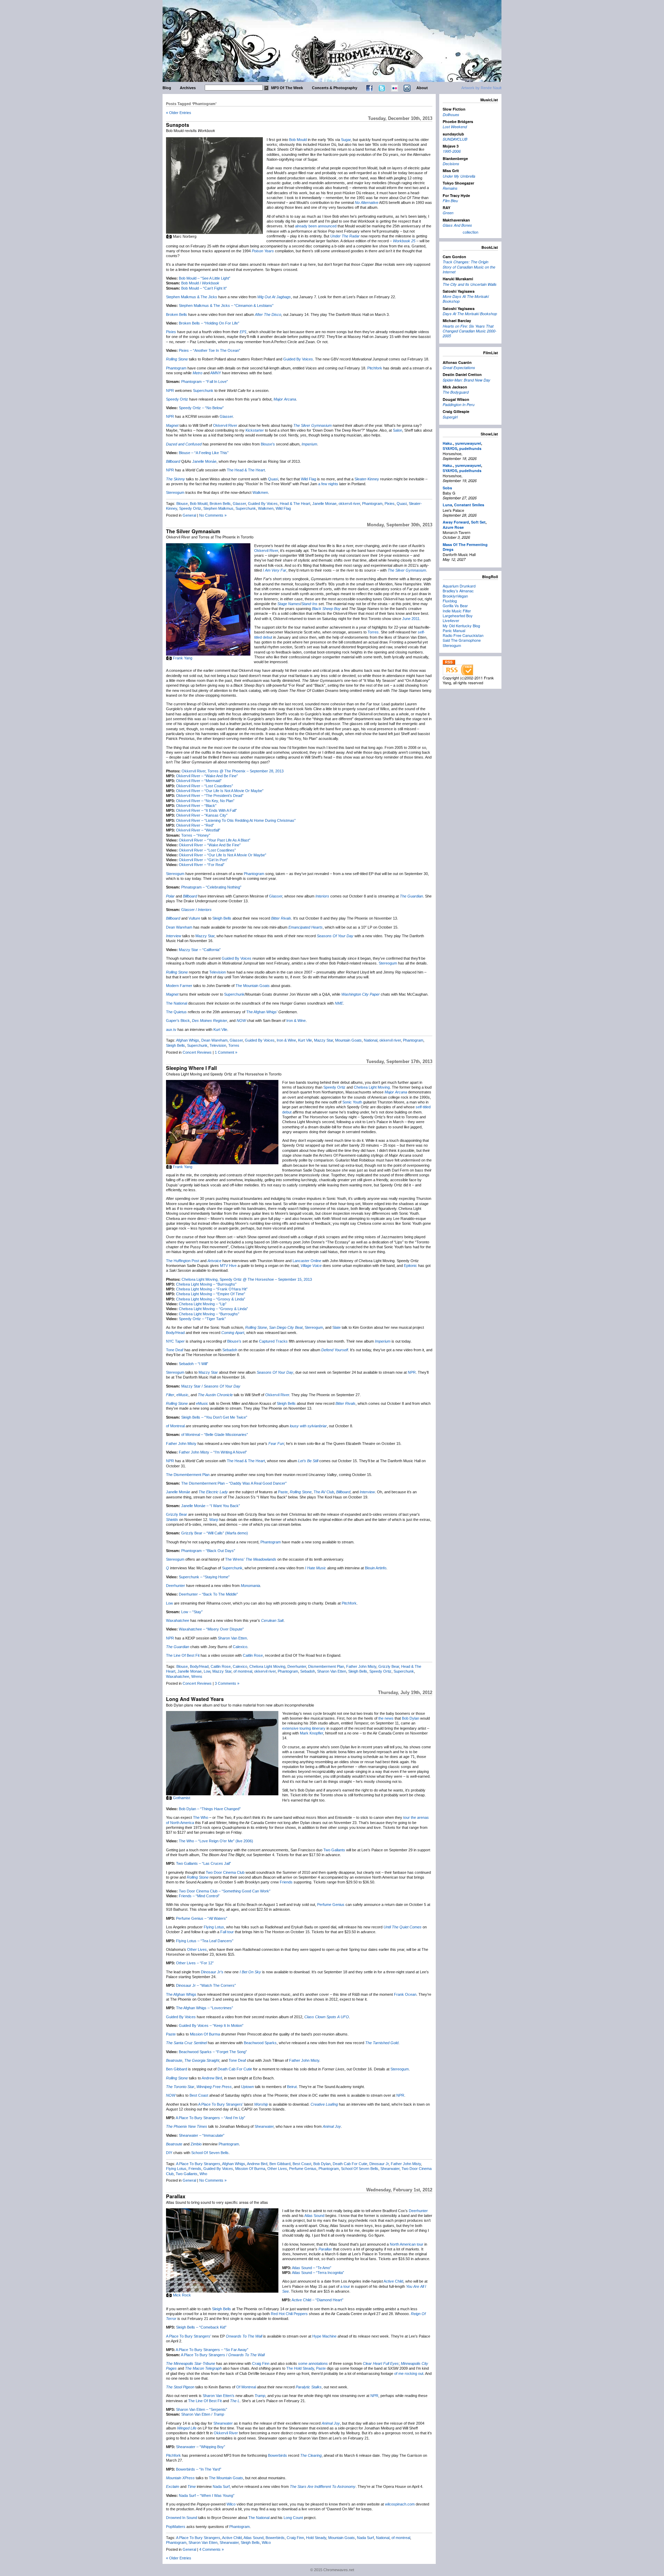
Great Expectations (459, 368)
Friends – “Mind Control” (199, 1896)
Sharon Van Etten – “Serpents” (202, 2409)
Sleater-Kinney (367, 479)
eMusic (182, 1395)
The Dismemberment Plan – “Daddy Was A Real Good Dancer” (234, 1483)
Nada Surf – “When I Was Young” (207, 2495)
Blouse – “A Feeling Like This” (204, 453)
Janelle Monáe (204, 461)
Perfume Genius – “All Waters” (202, 1918)
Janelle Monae (324, 504)
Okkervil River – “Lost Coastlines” (205, 786)
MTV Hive (228, 1266)
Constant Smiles (469, 505)
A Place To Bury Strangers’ (221, 2104)
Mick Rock (182, 2295)
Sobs (447, 488)
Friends (286, 1882)
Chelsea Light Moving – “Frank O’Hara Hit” (212, 1289)
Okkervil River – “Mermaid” (199, 781)
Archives (188, 88)
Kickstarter (255, 430)
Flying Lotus (214, 1927)
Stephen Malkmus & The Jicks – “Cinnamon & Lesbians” (226, 305)
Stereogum (175, 492)
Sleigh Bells (222, 918)
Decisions (451, 164)
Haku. (448, 443)
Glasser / (196, 910)
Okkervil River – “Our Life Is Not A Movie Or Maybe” (220, 791)
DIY (169, 2153)
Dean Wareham (179, 927)
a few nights (328, 484)
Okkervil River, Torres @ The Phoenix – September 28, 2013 (233, 771)
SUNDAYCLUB (455, 139)
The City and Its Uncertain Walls (470, 284)
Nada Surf (221, 2486)
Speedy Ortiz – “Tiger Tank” (202, 1319)
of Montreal (175, 1426)
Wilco (231, 2504)
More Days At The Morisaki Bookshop (466, 299)
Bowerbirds (278, 2455)
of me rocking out (409, 2373)
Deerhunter (176, 1586)
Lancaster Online (307, 1261)
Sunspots (178, 125)
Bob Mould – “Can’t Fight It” (204, 288)
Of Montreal (246, 2387)
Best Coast (199, 2095)
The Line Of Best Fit (183, 1655)
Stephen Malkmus (218, 508)
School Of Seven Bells (210, 2153)
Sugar (346, 140)
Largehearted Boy (458, 615)
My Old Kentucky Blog (461, 626)
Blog (167, 88)
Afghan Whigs (188, 1040)
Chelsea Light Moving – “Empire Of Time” (211, 1294)
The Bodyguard (456, 392)
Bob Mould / (200, 283)
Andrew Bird (212, 2078)
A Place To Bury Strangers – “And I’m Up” (210, 2118)
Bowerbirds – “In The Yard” (199, 2469)
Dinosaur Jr (379, 2164)
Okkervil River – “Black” (196, 806)
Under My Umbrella (459, 176)
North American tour (407, 2244)
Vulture (194, 918)
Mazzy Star (205, 936)
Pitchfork (375, 368)
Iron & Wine (296, 1021)
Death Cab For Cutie (235, 2069)
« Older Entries (179, 113)
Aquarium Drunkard (459, 586)
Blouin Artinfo (376, 1568)
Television (218, 972)
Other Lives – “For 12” (195, 1963)
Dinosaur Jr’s (212, 1972)
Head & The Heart (295, 504)
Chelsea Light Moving (372, 1087)
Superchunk (203, 391)
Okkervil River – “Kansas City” (202, 815)
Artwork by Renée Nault (481, 88)
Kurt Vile (220, 1030)
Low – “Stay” (192, 1612)
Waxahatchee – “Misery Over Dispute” (211, 1629)
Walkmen (260, 492)
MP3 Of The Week (287, 88)
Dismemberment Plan (326, 1666)
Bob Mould (298, 140)
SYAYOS (450, 448)
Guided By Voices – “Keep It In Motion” (211, 2025)
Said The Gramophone (462, 640)
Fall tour (227, 1932)
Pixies (171, 332)
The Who (201, 1817)
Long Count (293, 2518)
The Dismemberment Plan (188, 1475)
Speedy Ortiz (177, 399)
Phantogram (176, 368)
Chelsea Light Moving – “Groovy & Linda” (211, 1299)
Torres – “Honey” (196, 835)
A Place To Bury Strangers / (223, 2355)
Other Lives (197, 1949)
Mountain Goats (348, 1040)
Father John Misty (181, 1444)
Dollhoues (451, 115)
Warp (214, 1520)
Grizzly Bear (177, 1514)
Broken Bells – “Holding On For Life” (209, 323)
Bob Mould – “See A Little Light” (205, 278)
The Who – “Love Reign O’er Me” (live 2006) (216, 1841)
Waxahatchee (178, 1620)
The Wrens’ (235, 1559)
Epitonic (411, 1266)
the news (386, 1718)
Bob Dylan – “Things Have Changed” (210, 1809)
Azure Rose (453, 527)
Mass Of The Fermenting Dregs (465, 547)
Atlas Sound (314, 2216)
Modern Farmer (179, 986)
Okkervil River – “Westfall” (198, 830)
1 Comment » (226, 1052)
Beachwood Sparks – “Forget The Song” (213, 2052)
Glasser (226, 416)
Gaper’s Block (178, 1021)
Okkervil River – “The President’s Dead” (210, 796)
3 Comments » (227, 1683)
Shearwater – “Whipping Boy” (201, 2447)
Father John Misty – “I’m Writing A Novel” (213, 1452)
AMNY (216, 373)
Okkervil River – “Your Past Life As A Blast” (215, 840)
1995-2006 (452, 151)
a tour (345, 2286)
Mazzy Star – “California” (200, 950)
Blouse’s (268, 444)
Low (169, 1603)
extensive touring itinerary (304, 1728)
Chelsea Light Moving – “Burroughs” (206, 1284)
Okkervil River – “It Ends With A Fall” (206, 810)
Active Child (393, 2281)
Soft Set (478, 522)
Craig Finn (261, 2363)
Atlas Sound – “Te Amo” (312, 2268)
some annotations (313, 2363)
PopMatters (176, 2527)
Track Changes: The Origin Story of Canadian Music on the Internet (469, 267)
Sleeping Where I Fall (191, 1068)
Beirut (292, 2087)
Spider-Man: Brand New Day (467, 380)
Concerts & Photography (335, 88)
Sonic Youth (352, 1102)
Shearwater (264, 2126)
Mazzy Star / (211, 1386)
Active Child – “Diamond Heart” (317, 2300)
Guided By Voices (298, 359)
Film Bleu (450, 201)
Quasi (273, 479)
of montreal (243, 1671)
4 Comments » (211, 2549)
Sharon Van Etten (232, 1638)
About (422, 88)
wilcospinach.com (400, 2504)
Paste (283, 1492)
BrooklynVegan (455, 596)
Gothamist (182, 1798)
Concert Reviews (197, 1052)
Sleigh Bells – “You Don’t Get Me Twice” (214, 1417)
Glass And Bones (457, 225)
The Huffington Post (183, 1261)
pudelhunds (470, 448)
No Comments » (213, 515)
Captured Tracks (273, 1341)
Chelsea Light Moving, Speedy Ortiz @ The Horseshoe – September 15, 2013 (247, 1279)
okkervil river (349, 504)
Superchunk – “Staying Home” (204, 1577)
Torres (373, 632)
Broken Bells (177, 314)
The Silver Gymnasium (193, 531)
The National (177, 1003)
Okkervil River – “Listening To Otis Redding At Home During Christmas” (236, 820)
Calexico (240, 1647)
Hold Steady (316, 2538)
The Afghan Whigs (181, 1994)
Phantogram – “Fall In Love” (205, 382)
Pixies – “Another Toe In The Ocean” (210, 350)
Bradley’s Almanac (458, 591)
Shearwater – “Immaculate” (202, 2135)
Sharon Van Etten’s (219, 2396)
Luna (447, 505)
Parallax (176, 2196)
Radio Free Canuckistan (463, 635)
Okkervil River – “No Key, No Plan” (205, 801)
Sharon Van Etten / (203, 2414)
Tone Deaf (175, 1350)
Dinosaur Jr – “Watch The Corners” (206, 1985)
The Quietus (176, 1012)
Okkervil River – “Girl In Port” (203, 860)
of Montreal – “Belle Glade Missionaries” (215, 1435)
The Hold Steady (300, 2368)
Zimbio (196, 2144)
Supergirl (450, 417)
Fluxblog (450, 601)
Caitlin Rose (253, 1655)
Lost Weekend (455, 127)
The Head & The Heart (246, 470)
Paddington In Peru (459, 405)
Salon (398, 430)
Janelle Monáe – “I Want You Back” (211, 1506)
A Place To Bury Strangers (198, 2164)
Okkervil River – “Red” (195, 825)
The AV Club (324, 1492)
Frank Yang (183, 658)
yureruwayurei (468, 443)
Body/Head (175, 1333)
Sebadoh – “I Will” (193, 1364)
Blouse (182, 504)
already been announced (316, 226)
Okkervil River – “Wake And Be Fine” (207, 776)
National (371, 1040)
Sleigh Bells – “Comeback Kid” (201, 2327)
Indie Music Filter (457, 611)
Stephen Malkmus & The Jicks (192, 297)
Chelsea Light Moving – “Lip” (203, 1304)
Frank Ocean (405, 1994)
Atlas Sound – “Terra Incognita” (318, 2273)
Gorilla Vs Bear (455, 605)
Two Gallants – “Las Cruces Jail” (204, 1863)
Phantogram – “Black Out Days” (208, 1551)
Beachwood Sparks (260, 2043)
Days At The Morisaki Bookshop (470, 314)
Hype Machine (324, 2336)
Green (448, 213)
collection (471, 232)
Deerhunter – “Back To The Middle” (208, 1594)
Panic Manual (454, 630)
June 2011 (411, 619)
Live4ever (451, 620)
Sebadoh (230, 1350)
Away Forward (456, 522)
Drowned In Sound (182, 2518)
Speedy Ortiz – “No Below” (201, 408)
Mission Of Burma (205, 2034)
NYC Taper (175, 1341)
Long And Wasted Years (195, 1699)
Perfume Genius (331, 1905)
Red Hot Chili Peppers (289, 2314)
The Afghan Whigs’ (262, 1012)
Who (203, 2174)
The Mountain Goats (253, 986)
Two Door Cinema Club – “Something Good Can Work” (225, 1891)
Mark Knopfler (311, 1733)
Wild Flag (308, 479)
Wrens (197, 1676)
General (189, 515)
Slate (336, 1327)
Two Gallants (334, 1850)
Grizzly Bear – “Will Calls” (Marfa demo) (215, 1533)
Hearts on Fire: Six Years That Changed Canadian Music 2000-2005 (470, 331)
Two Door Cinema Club (225, 1872)
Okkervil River (225, 425)
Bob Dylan (411, 1718)
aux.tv (171, 1030)
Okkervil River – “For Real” (202, 865)
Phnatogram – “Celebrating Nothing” (211, 887)
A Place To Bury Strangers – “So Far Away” (212, 2350)
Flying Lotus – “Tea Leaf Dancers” (205, 1941)
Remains (450, 188)
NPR (170, 391)
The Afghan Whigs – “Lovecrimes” (205, 2008)
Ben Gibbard (177, 2069)
